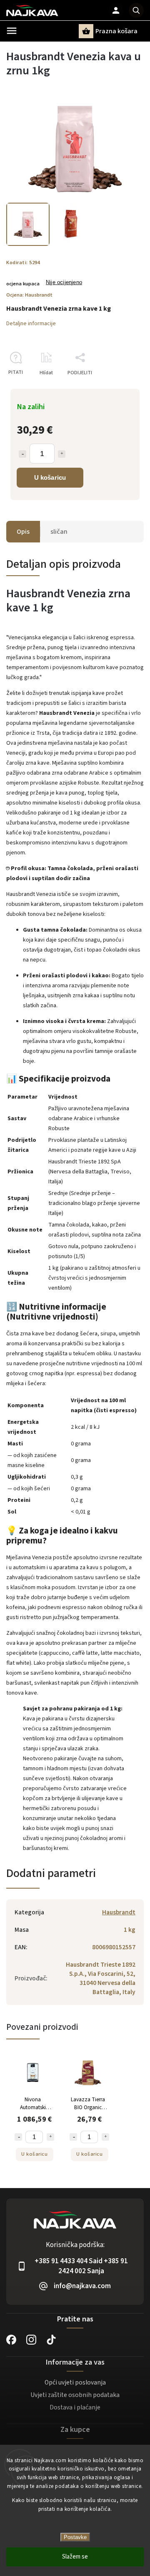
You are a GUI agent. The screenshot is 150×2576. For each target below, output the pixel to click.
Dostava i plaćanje (75, 2407)
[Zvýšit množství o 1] (62, 454)
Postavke (75, 2537)
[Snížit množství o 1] (22, 454)
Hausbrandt (119, 1912)
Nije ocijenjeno (64, 283)
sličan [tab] (59, 532)
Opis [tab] (23, 532)
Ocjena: (29, 295)
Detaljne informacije (31, 324)
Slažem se (75, 2557)
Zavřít (118, 387)
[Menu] (12, 31)
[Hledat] (136, 10)
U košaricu (50, 477)
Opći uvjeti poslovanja (75, 2382)
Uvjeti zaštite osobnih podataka (75, 2395)
